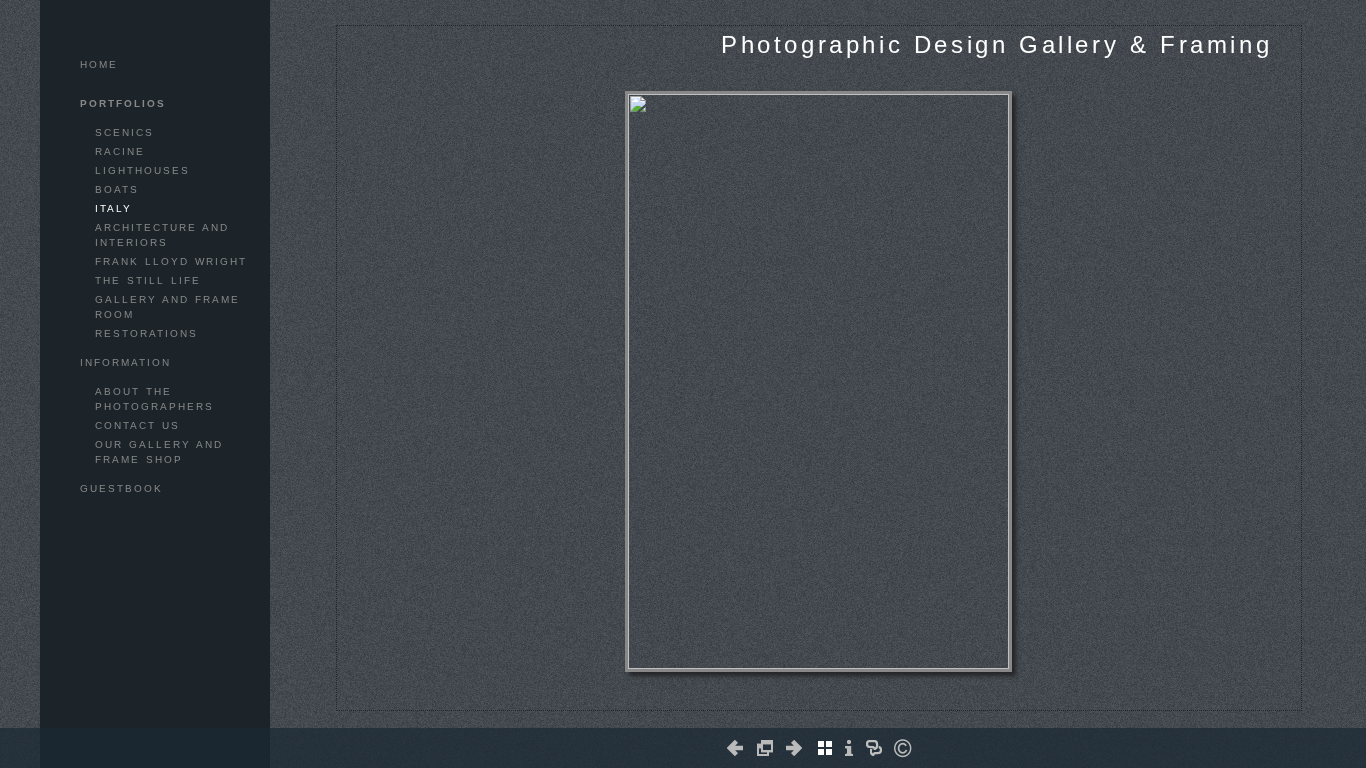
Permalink (857, 694)
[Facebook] (799, 702)
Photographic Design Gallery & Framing (996, 44)
